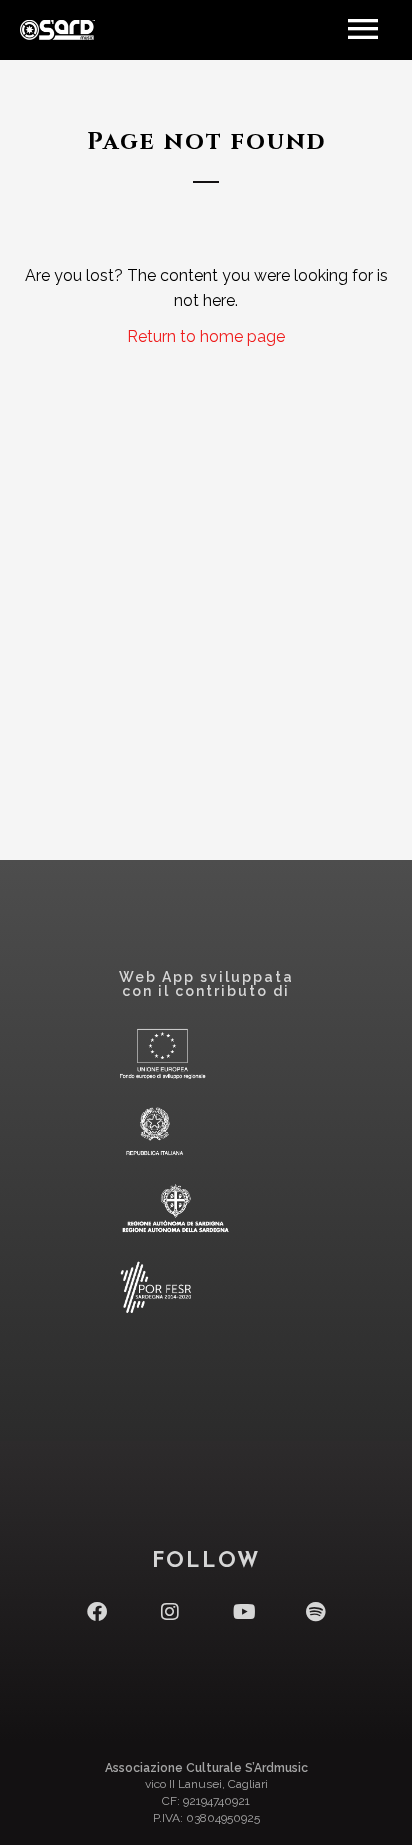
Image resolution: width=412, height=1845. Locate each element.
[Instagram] (170, 1612)
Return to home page (206, 336)
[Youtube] (243, 1612)
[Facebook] (97, 1612)
